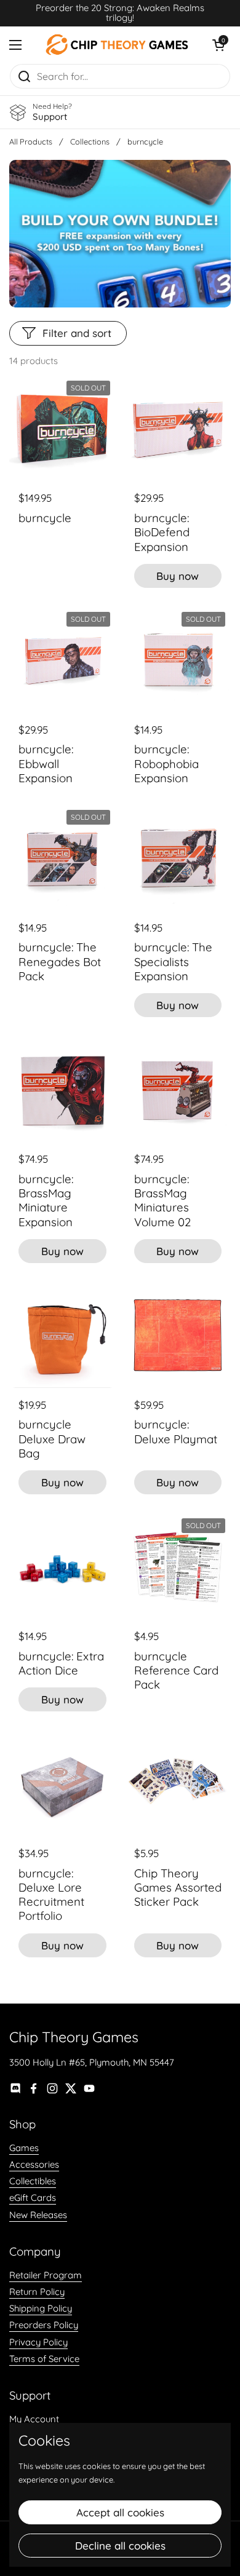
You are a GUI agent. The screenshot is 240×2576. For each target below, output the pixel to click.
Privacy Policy (38, 2342)
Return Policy (37, 2292)
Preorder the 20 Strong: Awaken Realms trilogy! (120, 13)
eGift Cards (33, 2198)
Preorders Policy (44, 2325)
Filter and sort (77, 333)
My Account (34, 2419)
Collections (90, 141)
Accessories (34, 2164)
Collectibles (33, 2181)
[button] (218, 45)
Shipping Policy (41, 2308)
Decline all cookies (120, 2546)
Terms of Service (44, 2359)
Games (24, 2148)
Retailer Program (46, 2275)
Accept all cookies (120, 2512)
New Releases (38, 2215)
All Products (31, 141)
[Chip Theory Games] (117, 45)
